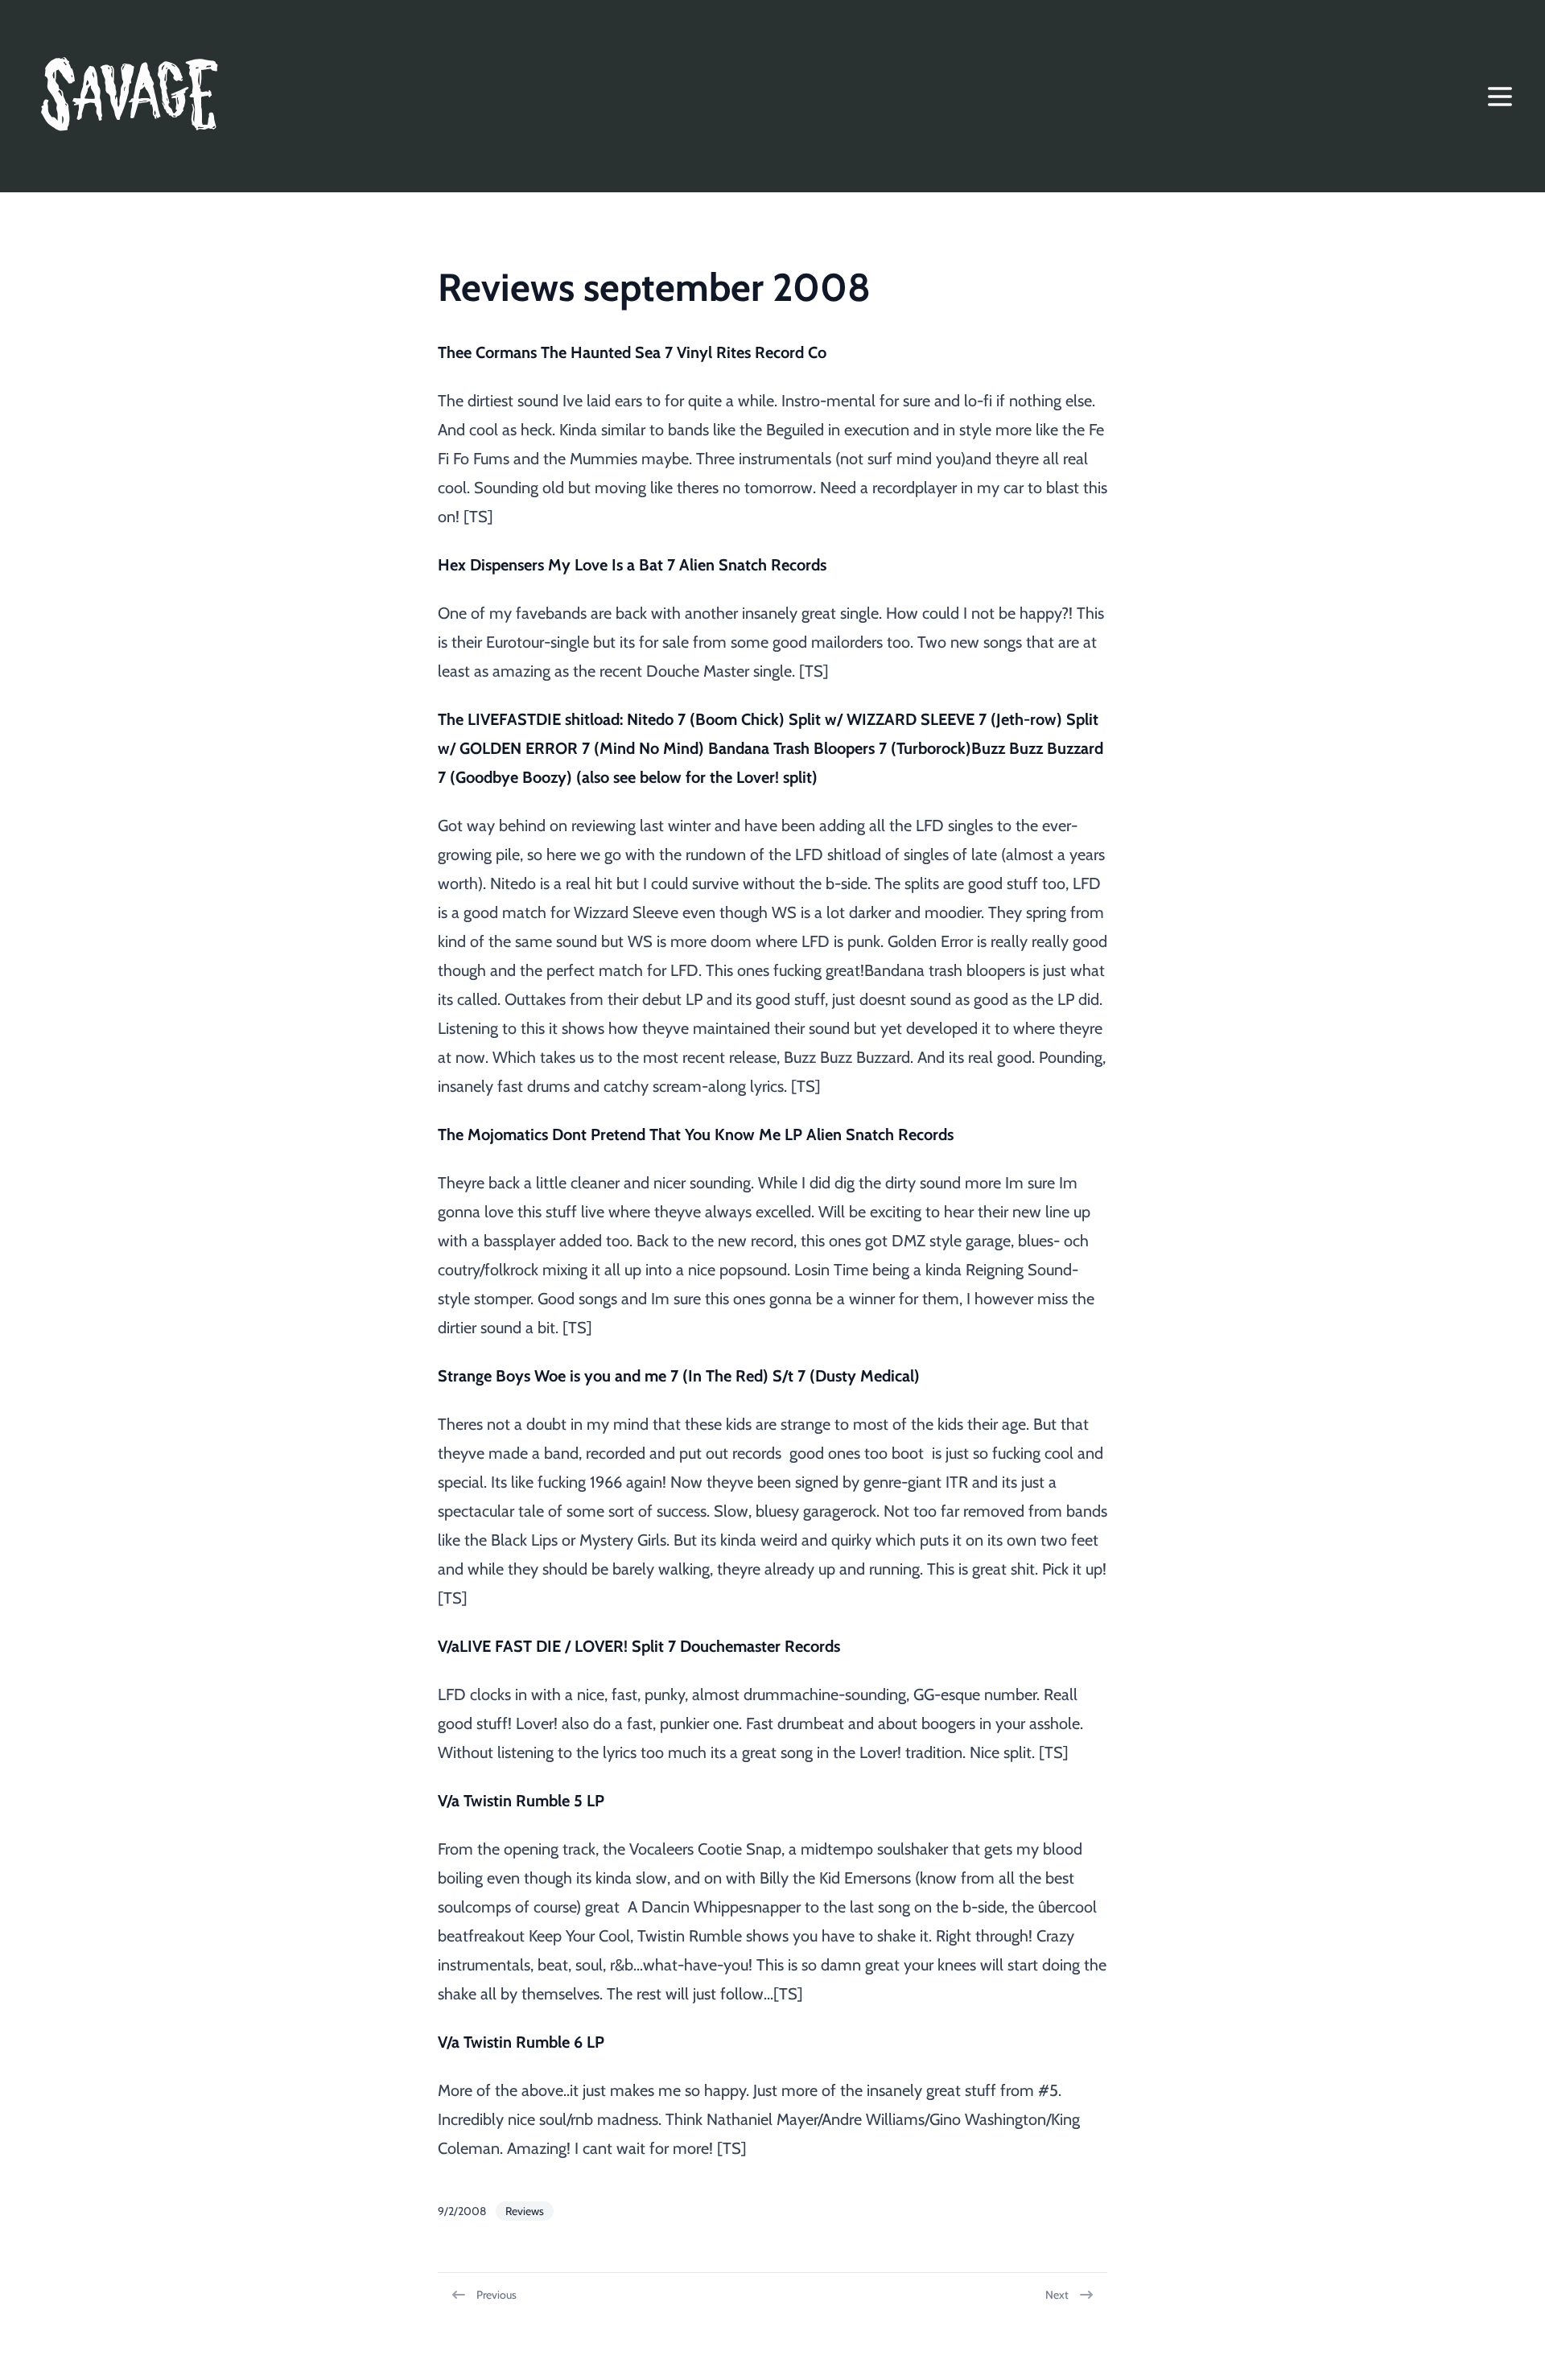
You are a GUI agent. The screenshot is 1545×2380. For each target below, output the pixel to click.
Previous (496, 2295)
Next (1057, 2295)
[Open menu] (1500, 97)
